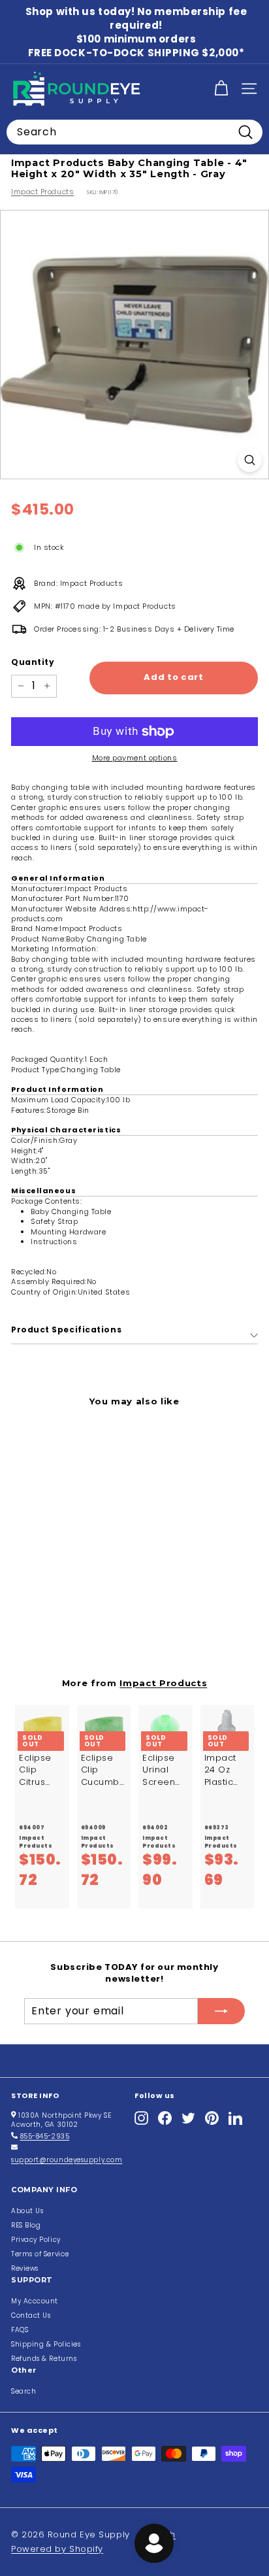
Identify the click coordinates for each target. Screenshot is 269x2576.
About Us (27, 2211)
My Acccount (35, 2301)
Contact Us (31, 2315)
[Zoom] (250, 460)
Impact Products (42, 192)
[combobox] (134, 132)
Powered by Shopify (57, 2549)
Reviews (25, 2268)
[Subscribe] (221, 2011)
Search (24, 2391)
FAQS (20, 2330)
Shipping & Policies (46, 2344)
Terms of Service (40, 2254)
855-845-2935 (45, 2136)
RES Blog (26, 2225)
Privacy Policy (36, 2240)
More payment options (135, 758)
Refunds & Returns (44, 2359)
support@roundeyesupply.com (67, 2160)
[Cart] (221, 89)
